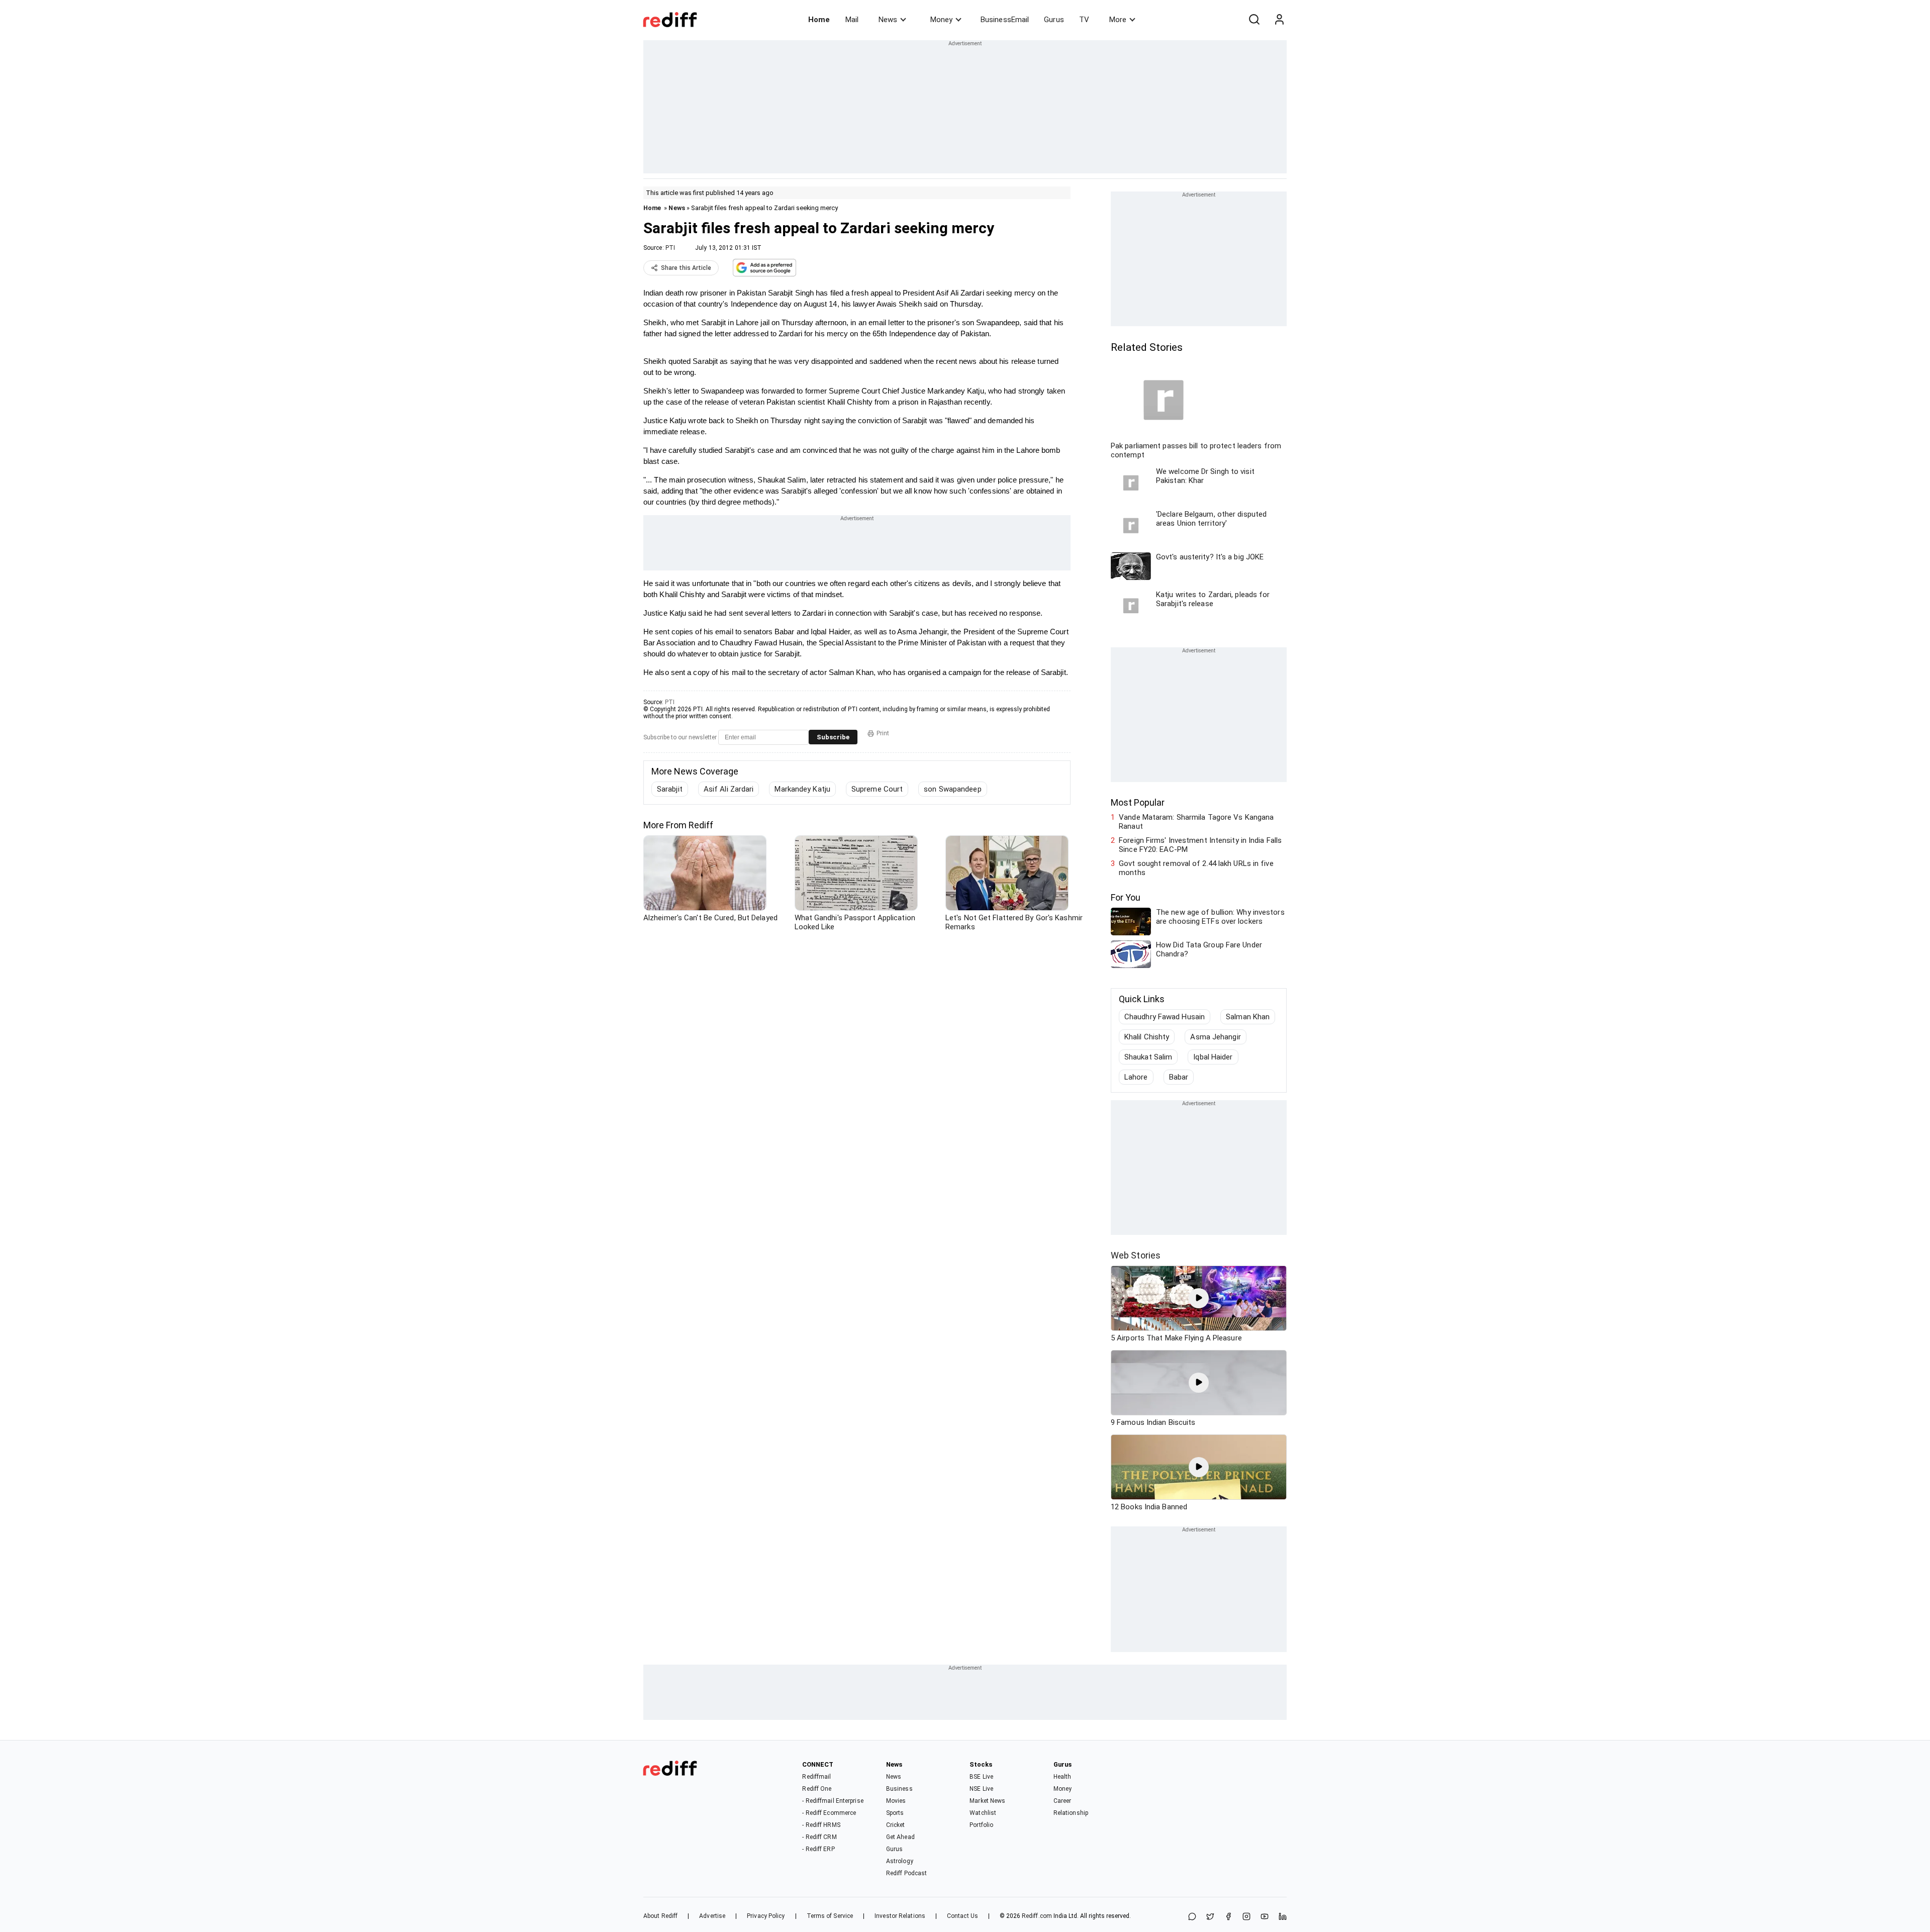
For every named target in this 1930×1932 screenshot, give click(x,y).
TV (1084, 20)
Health (1063, 1777)
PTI (670, 248)
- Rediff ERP (818, 1849)
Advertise (712, 1916)
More (1118, 20)
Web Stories (1136, 1255)
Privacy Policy (766, 1916)
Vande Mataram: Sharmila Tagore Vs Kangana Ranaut (1196, 822)
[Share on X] (1210, 1917)
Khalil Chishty (1147, 1037)
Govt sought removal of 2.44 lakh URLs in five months (1196, 868)
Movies (896, 1801)
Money (941, 20)
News (888, 20)
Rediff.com (1037, 1916)
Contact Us (962, 1916)
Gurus (1054, 20)
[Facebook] (1228, 1917)
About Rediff (660, 1916)
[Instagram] (1246, 1917)
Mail (852, 20)
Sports (895, 1813)
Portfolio (981, 1825)
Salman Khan (1248, 1017)
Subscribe (833, 737)
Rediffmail (816, 1777)
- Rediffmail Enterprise (833, 1801)
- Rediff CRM (819, 1837)
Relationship (1071, 1813)
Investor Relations (900, 1916)
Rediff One (817, 1789)
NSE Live (981, 1789)
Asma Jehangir (1215, 1037)
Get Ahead (900, 1837)
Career (1063, 1801)
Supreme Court (877, 789)
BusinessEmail (1005, 20)
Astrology (900, 1861)
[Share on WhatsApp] (1192, 1917)
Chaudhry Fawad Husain (1165, 1017)
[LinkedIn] (1283, 1917)
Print (883, 733)
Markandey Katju (802, 789)
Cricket (896, 1825)
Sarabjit (670, 789)
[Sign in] (1279, 20)
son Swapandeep (952, 789)
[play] (1199, 1298)
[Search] (1254, 20)
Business (899, 1789)
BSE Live (981, 1777)
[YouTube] (1265, 1917)
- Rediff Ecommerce (829, 1813)
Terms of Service (830, 1916)
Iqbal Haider (1213, 1057)
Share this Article (686, 268)
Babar (1179, 1077)
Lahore (1136, 1077)
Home (819, 20)
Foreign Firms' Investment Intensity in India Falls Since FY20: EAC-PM (1200, 845)
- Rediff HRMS (821, 1825)
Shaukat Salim (1148, 1057)
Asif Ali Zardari (729, 789)
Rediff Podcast (906, 1873)
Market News (987, 1801)
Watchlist (983, 1813)
